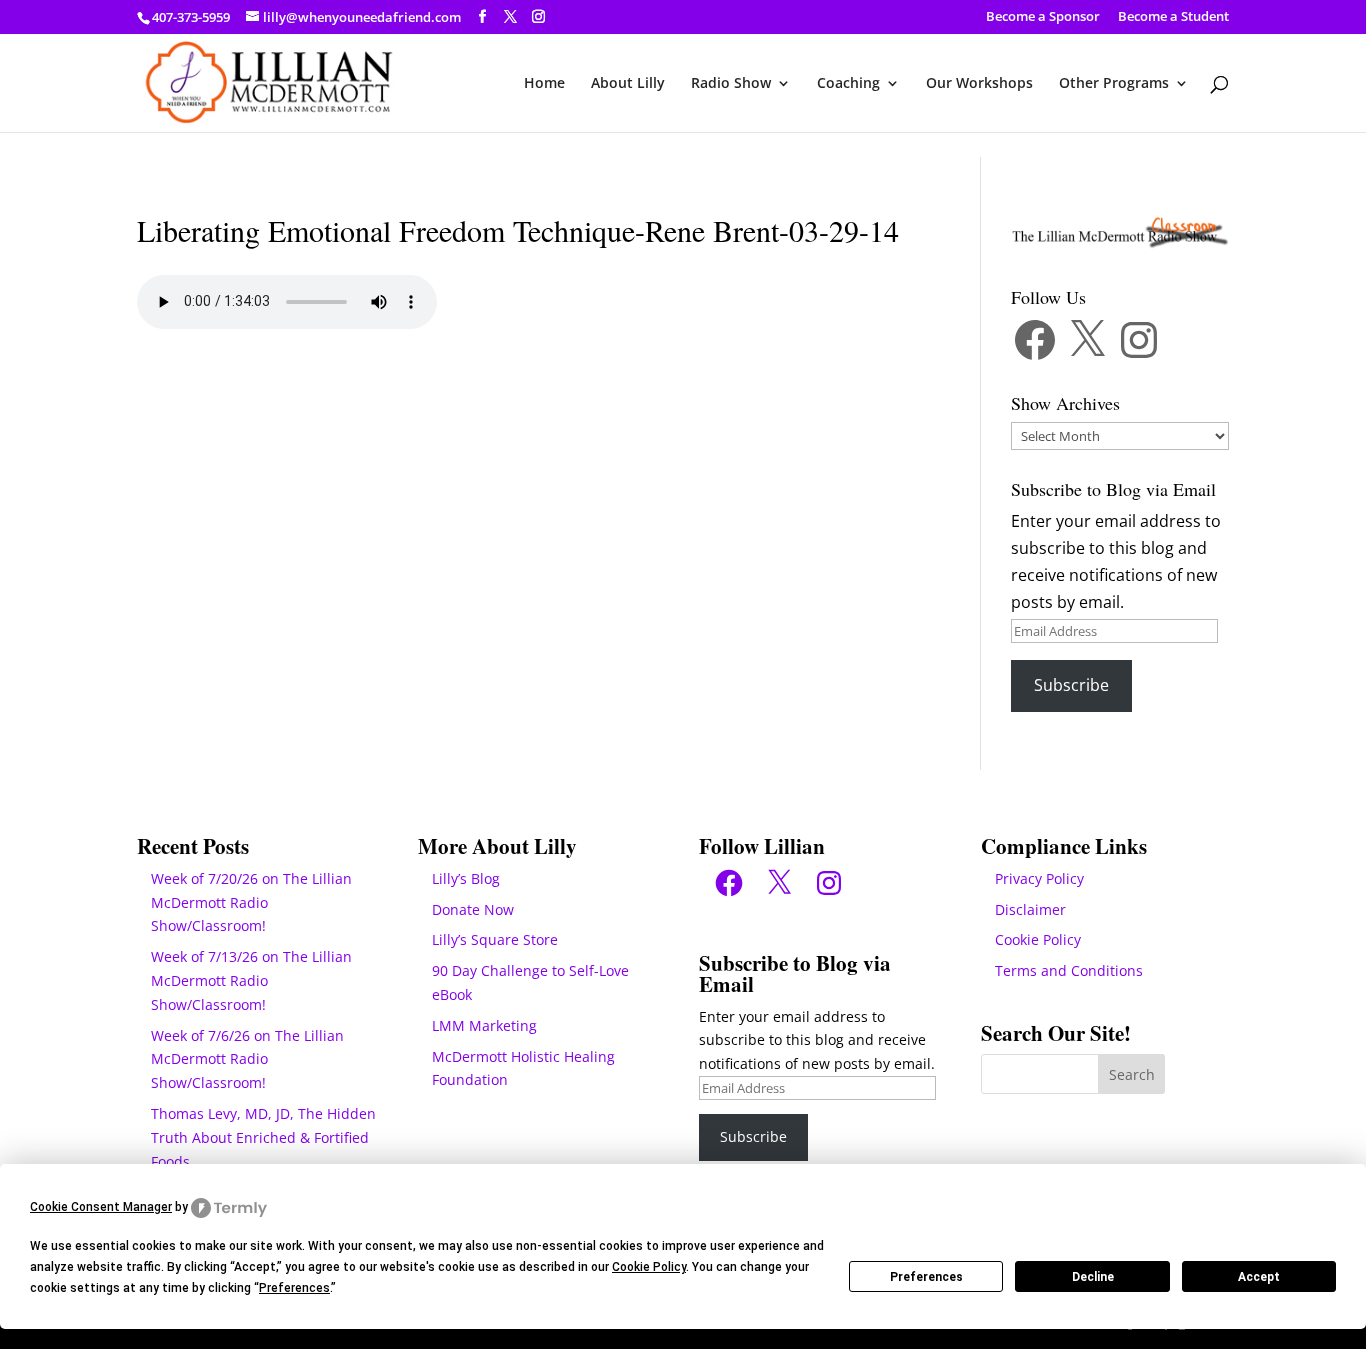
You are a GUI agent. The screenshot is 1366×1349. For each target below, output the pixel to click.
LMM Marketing (484, 1025)
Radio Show (731, 84)
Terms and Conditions (1069, 970)
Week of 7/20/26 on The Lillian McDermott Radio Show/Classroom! (251, 902)
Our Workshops (979, 84)
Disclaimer (1030, 909)
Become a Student (1173, 17)
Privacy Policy (1039, 878)
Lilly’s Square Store (495, 939)
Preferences (926, 1277)
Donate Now (473, 909)
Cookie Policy (1038, 939)
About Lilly (628, 84)
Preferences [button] (294, 1288)
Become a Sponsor (1043, 17)
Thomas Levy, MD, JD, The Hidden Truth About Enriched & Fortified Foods (263, 1137)
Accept (1259, 1277)
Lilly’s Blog (466, 878)
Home (544, 84)
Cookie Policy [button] (649, 1267)
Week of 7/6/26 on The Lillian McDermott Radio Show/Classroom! (247, 1059)
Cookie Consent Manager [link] (101, 1207)
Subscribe (1071, 685)
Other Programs (1114, 84)
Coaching (848, 84)
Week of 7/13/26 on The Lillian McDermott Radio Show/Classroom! (251, 980)
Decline (1093, 1277)
